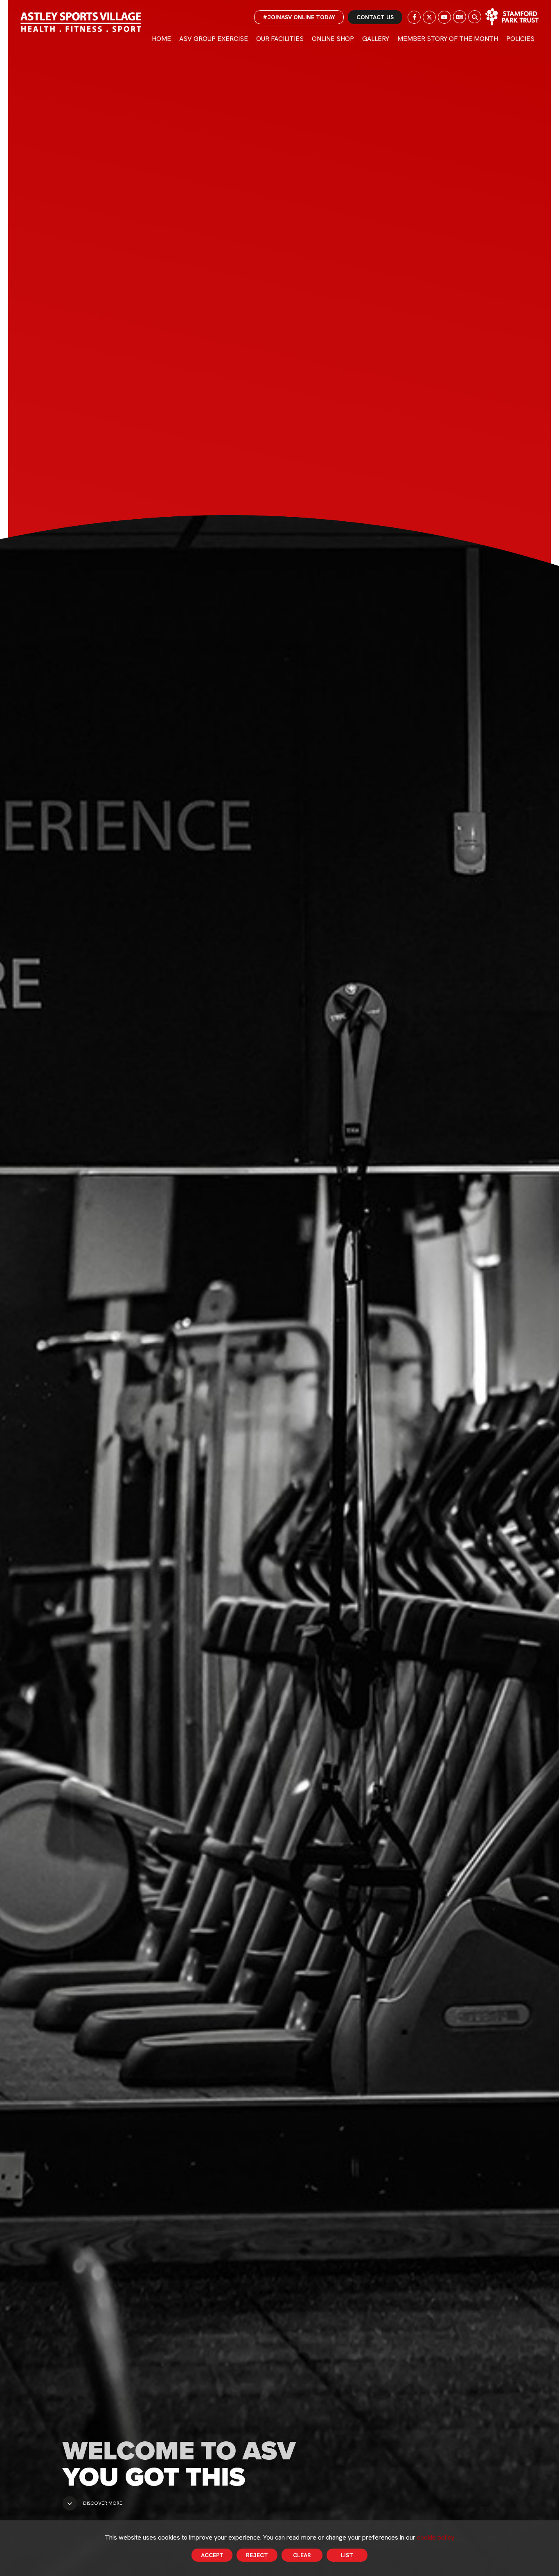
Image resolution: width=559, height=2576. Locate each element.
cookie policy (436, 2537)
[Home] (81, 22)
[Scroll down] (70, 2503)
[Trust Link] (512, 17)
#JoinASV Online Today (299, 17)
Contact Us (375, 17)
